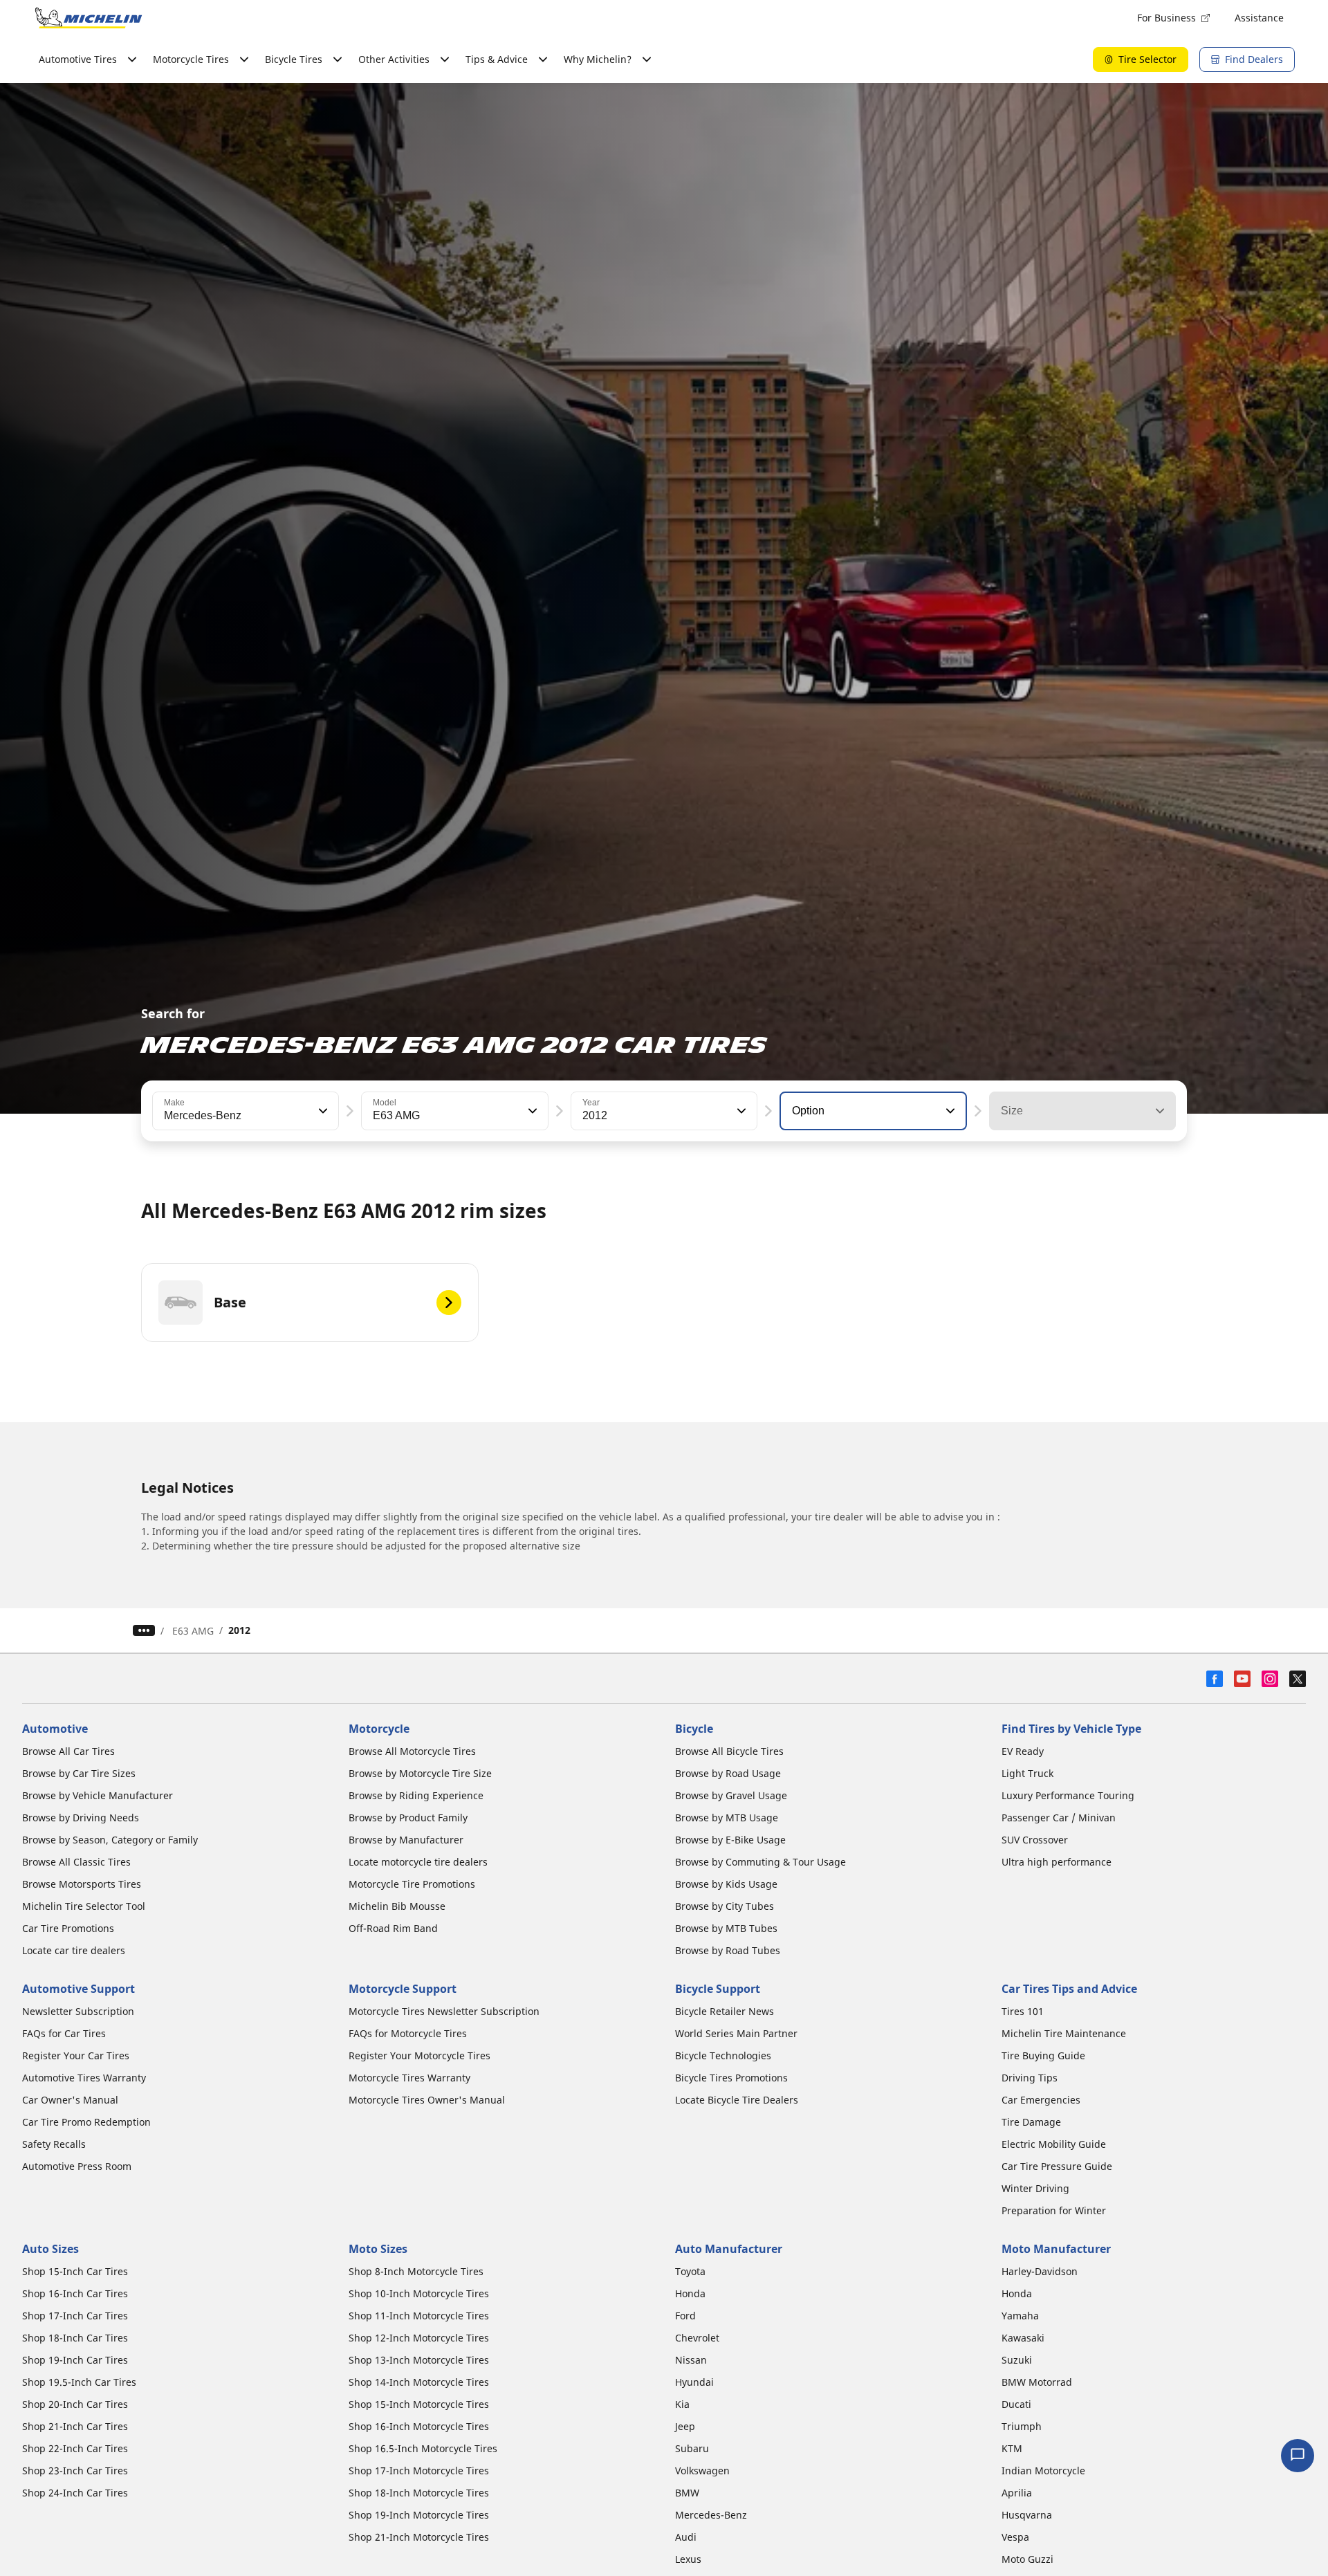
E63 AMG (193, 1631)
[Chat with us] (1298, 2456)
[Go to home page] (89, 18)
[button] (322, 1111)
